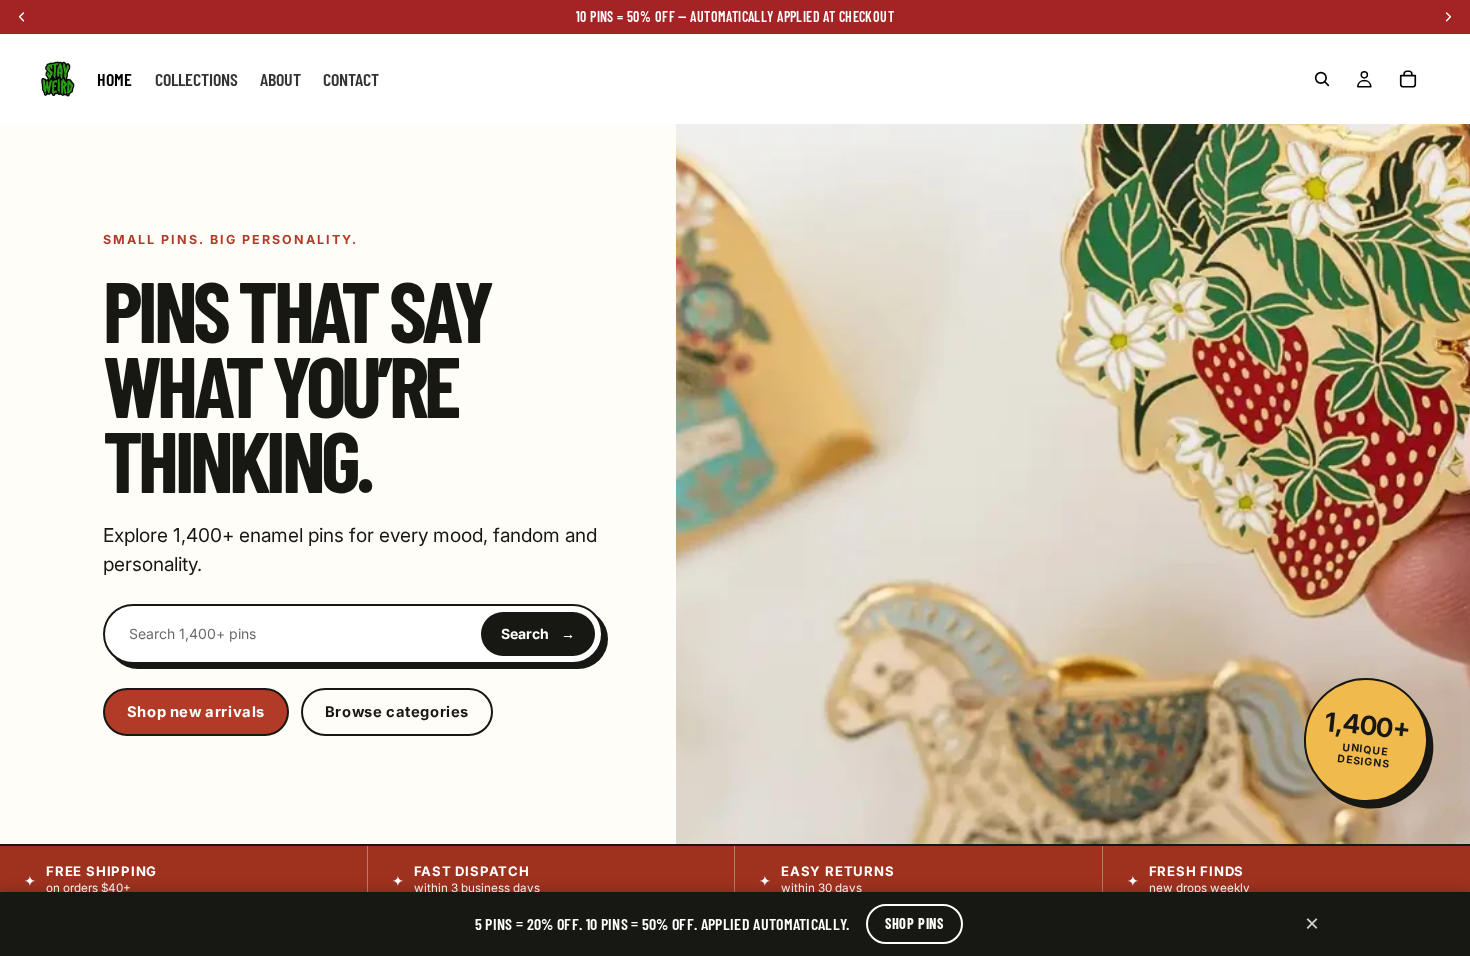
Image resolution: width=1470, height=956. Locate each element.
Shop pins (914, 923)
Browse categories (397, 712)
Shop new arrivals (196, 712)
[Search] (1322, 79)
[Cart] (1408, 79)
